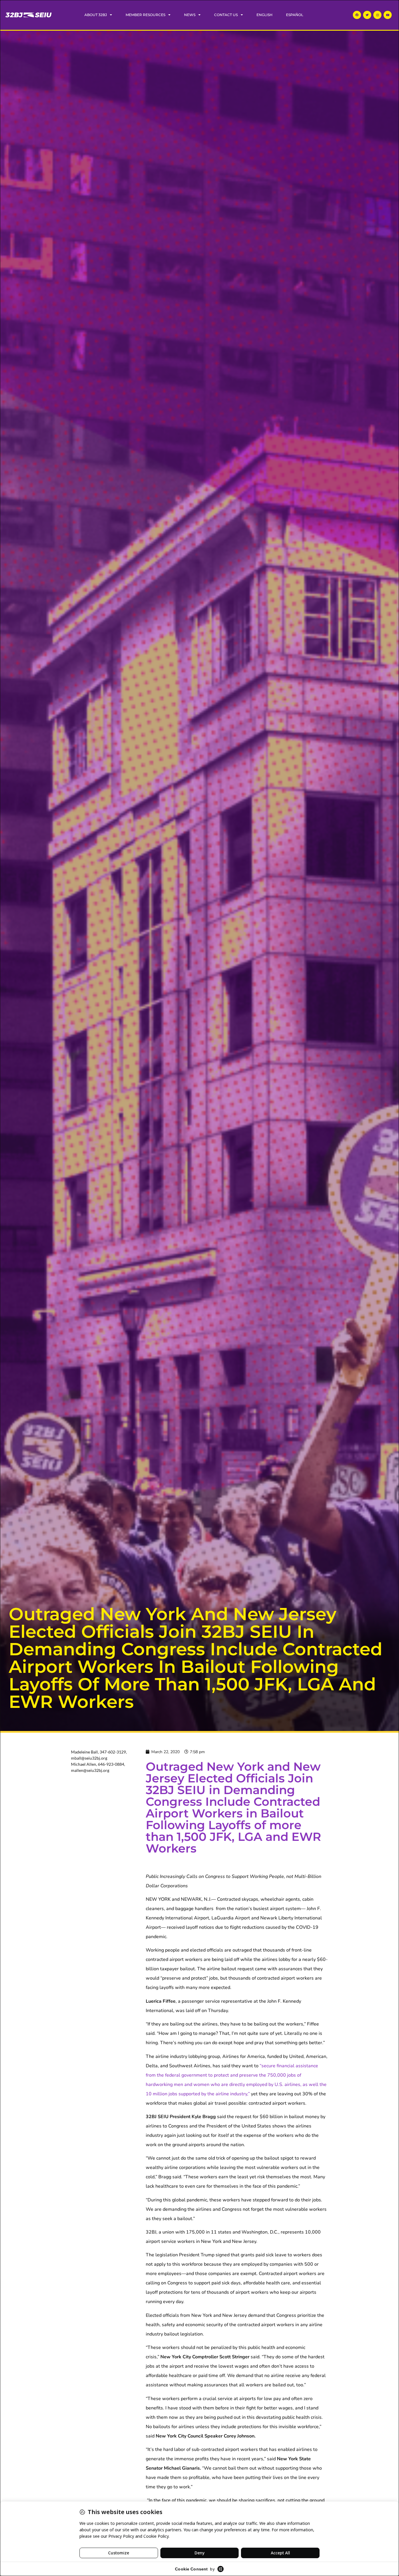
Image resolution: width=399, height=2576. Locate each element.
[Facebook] (357, 15)
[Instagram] (377, 15)
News (190, 15)
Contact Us (226, 15)
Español (295, 15)
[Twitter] (367, 15)
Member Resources (145, 15)
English (264, 15)
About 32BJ (96, 15)
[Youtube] (388, 15)
